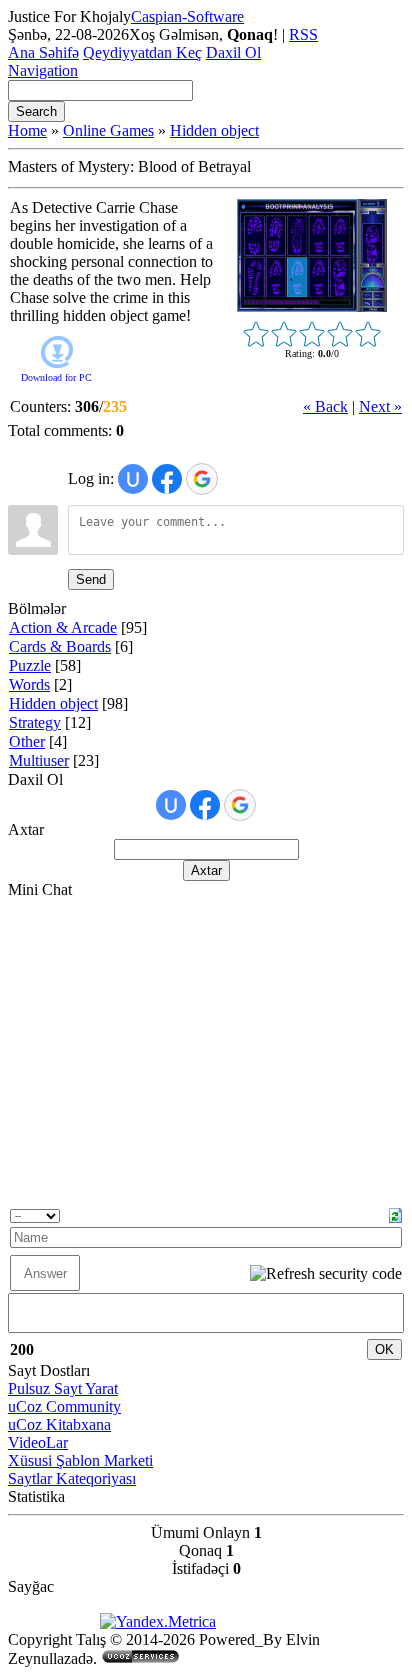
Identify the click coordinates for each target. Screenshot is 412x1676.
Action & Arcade (63, 627)
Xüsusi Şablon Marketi (80, 1460)
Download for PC (56, 377)
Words (29, 684)
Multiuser (39, 760)
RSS (303, 34)
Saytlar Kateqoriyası (72, 1478)
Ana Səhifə (43, 52)
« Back (325, 406)
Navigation (43, 70)
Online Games (108, 130)
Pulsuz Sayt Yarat (63, 1388)
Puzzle (30, 665)
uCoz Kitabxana (59, 1424)
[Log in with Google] (202, 479)
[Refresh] (395, 1213)
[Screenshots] (312, 255)
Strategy (35, 722)
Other (27, 741)
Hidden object (214, 130)
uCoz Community (64, 1406)
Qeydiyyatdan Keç (142, 52)
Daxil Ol (233, 52)
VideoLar (38, 1442)
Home (27, 130)
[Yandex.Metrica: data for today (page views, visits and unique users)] (158, 1622)
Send (91, 579)
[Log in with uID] (133, 479)
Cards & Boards (60, 646)
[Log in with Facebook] (167, 479)
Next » (380, 406)
